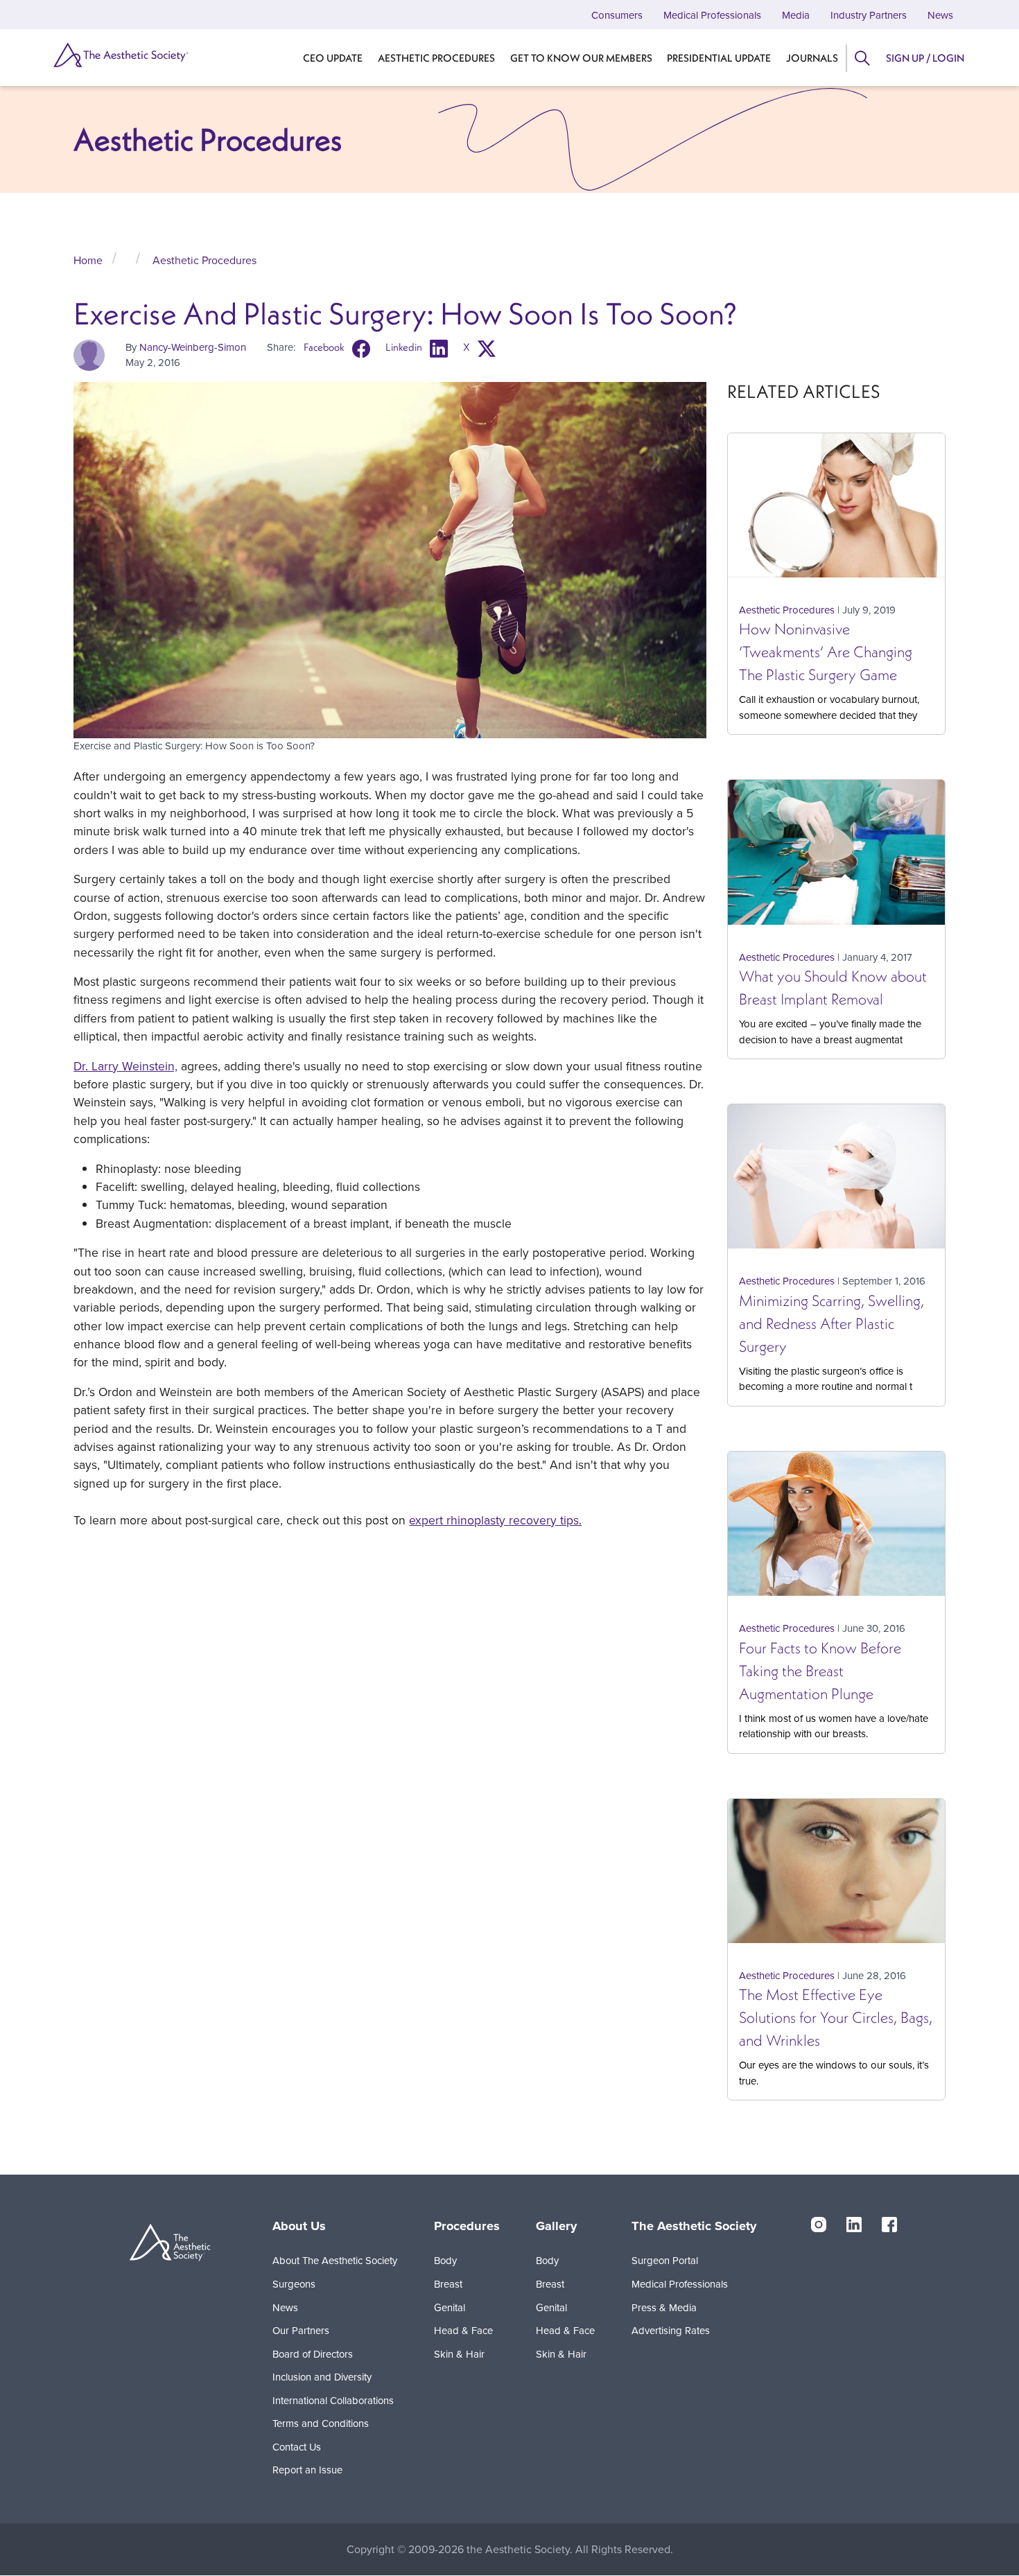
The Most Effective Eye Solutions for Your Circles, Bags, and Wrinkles (836, 2017)
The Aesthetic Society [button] (694, 2226)
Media (796, 15)
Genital (450, 2307)
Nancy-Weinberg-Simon (193, 347)
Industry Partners (869, 15)
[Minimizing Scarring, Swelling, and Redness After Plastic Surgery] (836, 1182)
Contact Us (297, 2447)
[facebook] (889, 2224)
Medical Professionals (712, 15)
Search (862, 58)
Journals (812, 58)
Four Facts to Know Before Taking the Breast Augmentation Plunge (820, 1671)
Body (445, 2260)
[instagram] (819, 2224)
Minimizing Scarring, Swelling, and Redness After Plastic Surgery (831, 1323)
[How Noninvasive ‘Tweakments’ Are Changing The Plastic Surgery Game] (836, 511)
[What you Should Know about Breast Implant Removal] (836, 858)
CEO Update (333, 58)
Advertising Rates (671, 2330)
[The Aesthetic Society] (120, 55)
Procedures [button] (467, 2226)
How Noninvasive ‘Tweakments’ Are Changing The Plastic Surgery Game (826, 652)
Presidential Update (719, 58)
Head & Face (463, 2330)
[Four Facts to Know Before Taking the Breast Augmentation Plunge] (836, 1529)
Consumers (617, 15)
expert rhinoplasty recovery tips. (495, 1520)
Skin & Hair (459, 2354)
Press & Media (664, 2307)
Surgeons (294, 2284)
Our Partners (301, 2330)
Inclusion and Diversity (322, 2377)
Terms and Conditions (321, 2423)
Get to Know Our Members (581, 58)
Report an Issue (307, 2470)
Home (88, 260)
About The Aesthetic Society (335, 2260)
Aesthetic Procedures (436, 58)
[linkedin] (854, 2224)
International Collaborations (333, 2400)
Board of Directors (313, 2354)
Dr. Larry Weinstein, (125, 1066)
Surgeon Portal (665, 2260)
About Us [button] (299, 2226)
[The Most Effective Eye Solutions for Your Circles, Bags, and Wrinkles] (836, 1877)
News (940, 15)
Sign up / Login (925, 58)
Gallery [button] (556, 2226)
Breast (448, 2284)
